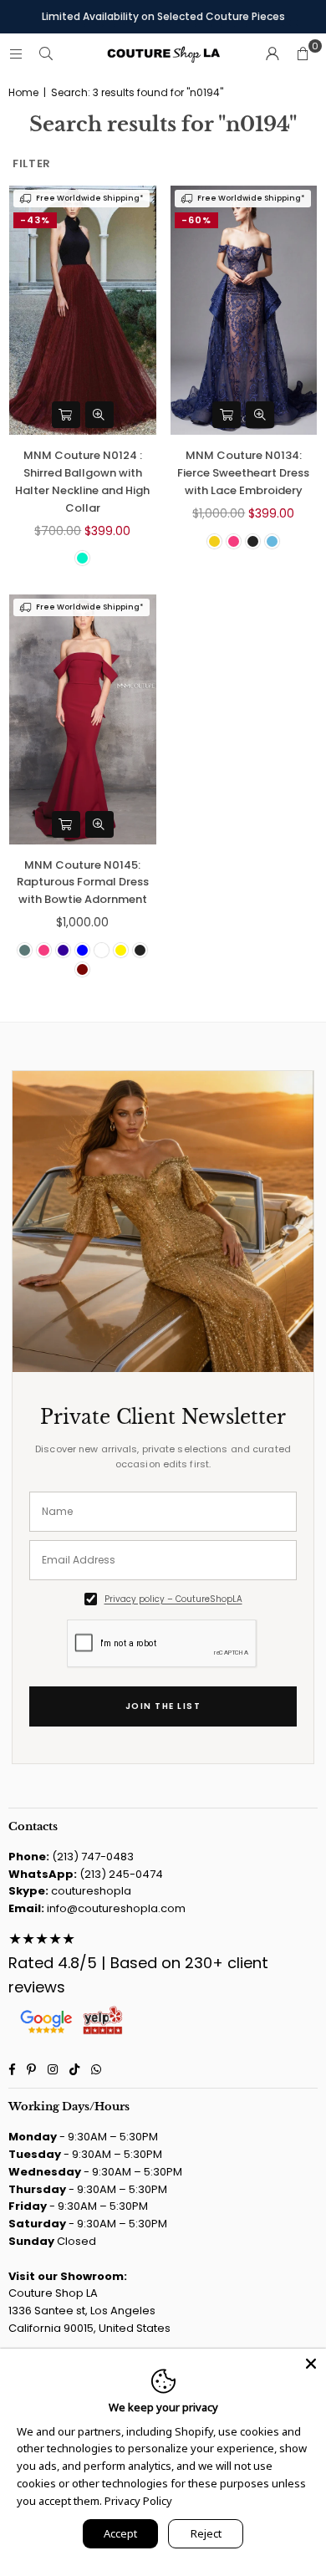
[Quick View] (99, 415)
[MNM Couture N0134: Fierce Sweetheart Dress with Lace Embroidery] (244, 310)
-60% (196, 220)
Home (23, 93)
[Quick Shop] (66, 415)
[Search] (46, 54)
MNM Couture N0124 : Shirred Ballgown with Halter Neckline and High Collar (82, 481)
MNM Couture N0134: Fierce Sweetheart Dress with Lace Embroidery (243, 473)
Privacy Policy (138, 2501)
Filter (32, 163)
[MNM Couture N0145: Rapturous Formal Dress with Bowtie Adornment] (83, 719)
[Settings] (273, 54)
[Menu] (16, 54)
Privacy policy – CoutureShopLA (173, 1599)
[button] (303, 54)
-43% (35, 220)
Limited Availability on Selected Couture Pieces (163, 16)
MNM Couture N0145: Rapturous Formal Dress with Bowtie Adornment (83, 882)
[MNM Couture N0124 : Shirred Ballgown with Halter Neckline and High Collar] (83, 310)
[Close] (311, 2364)
